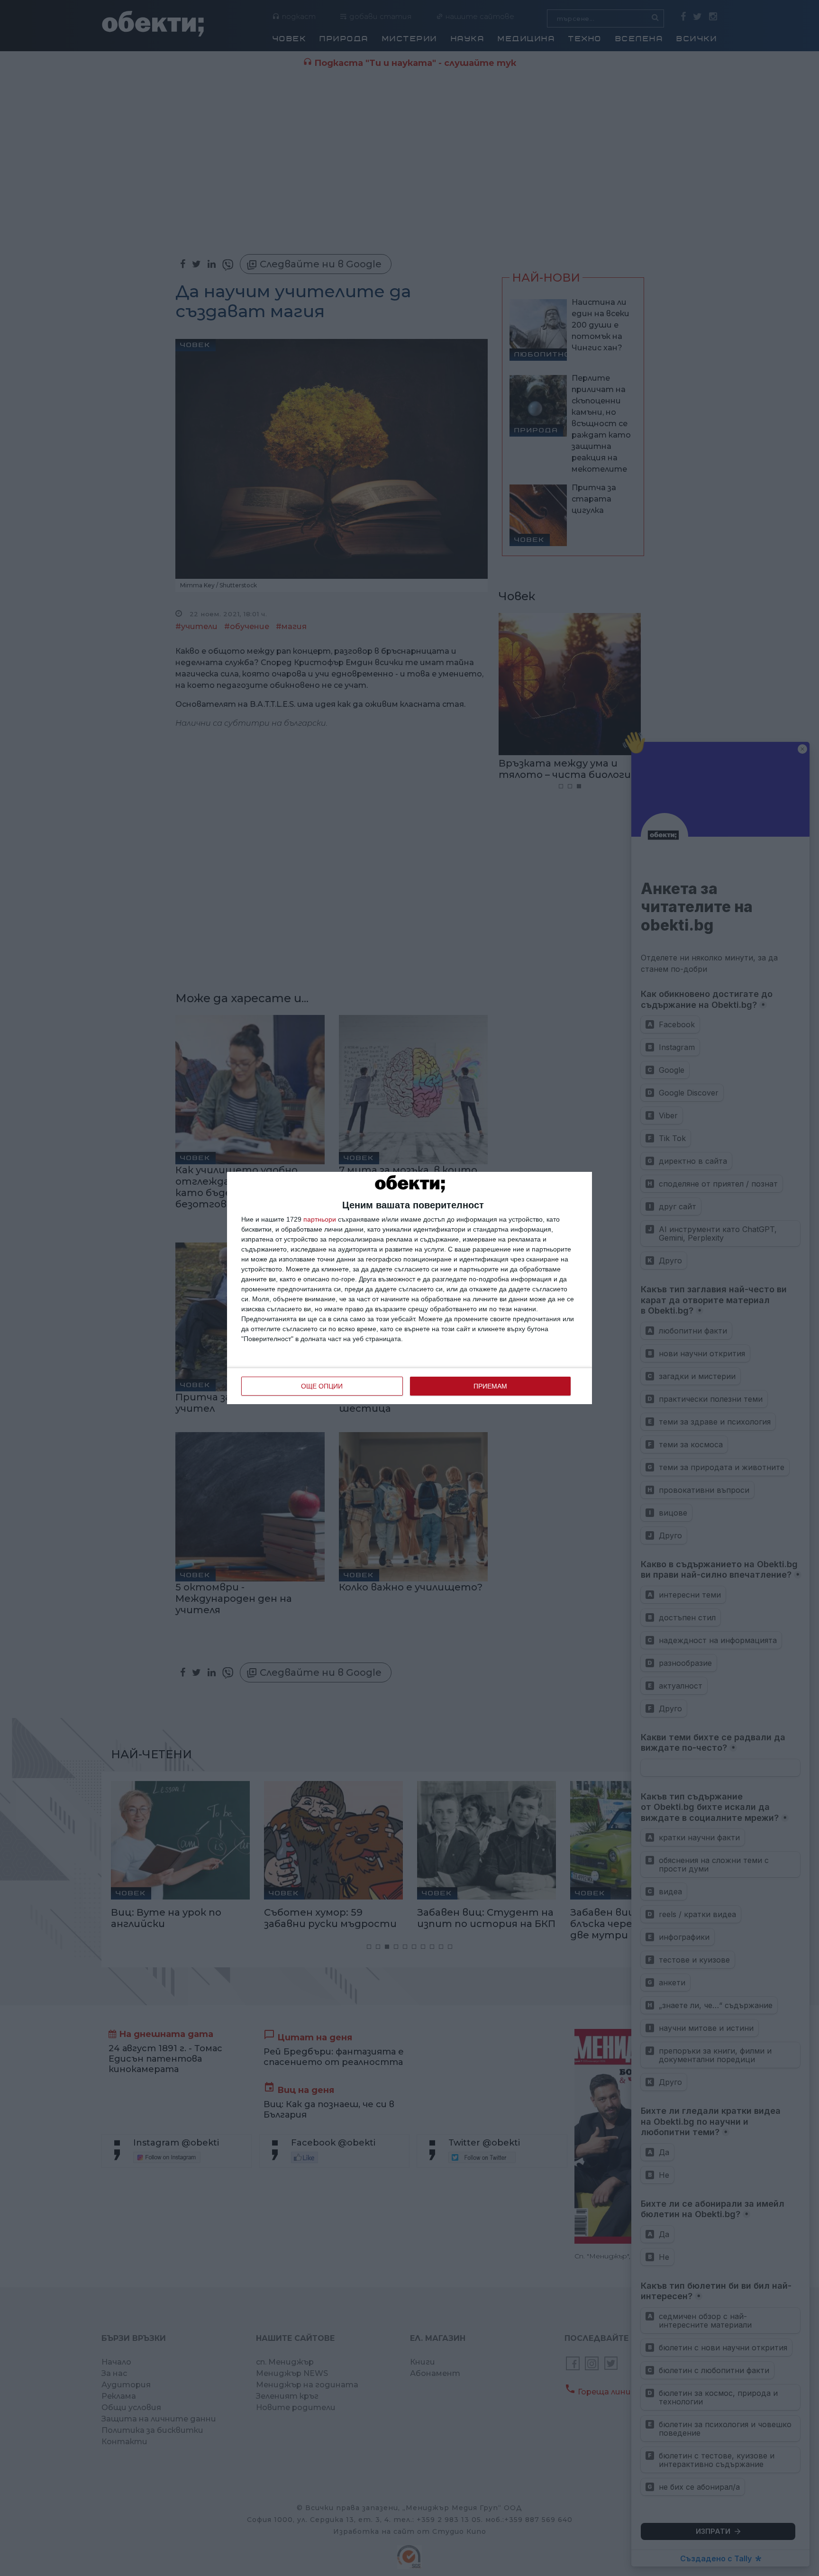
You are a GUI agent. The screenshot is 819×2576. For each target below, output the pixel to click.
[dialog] (409, 1288)
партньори (320, 1219)
